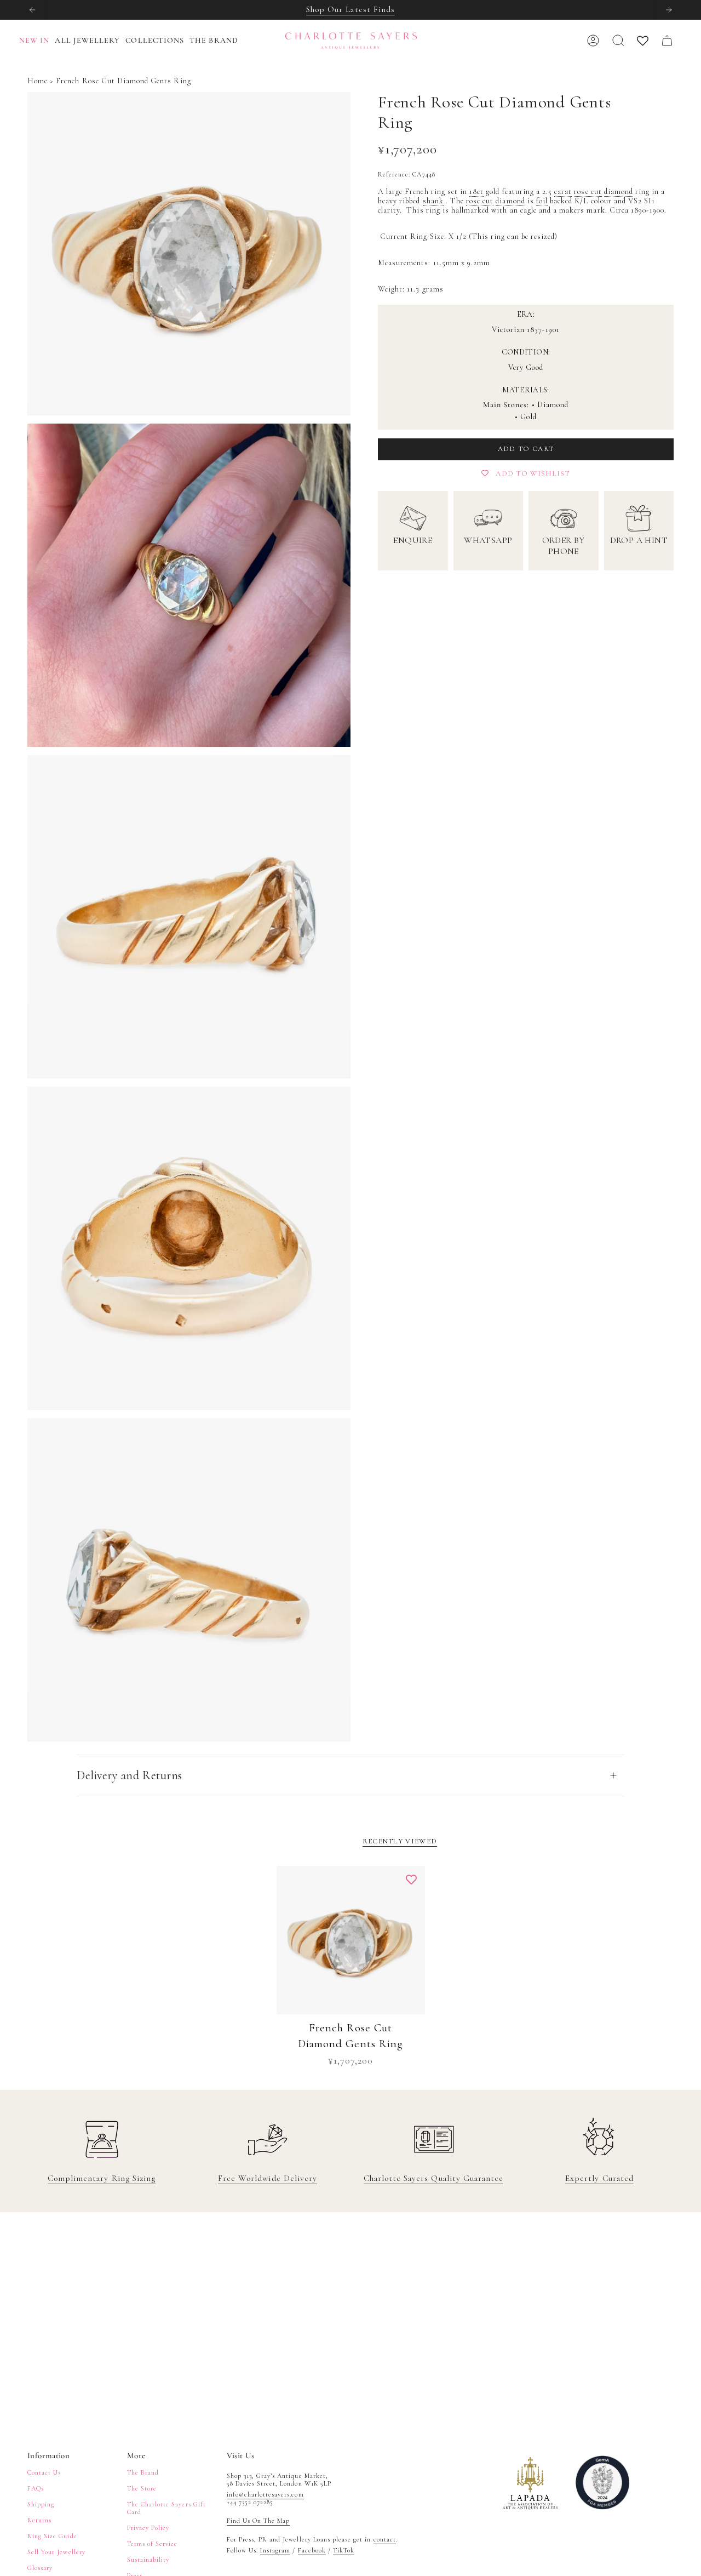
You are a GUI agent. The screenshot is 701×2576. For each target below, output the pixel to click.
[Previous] (32, 10)
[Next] (669, 10)
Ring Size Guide (52, 2536)
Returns (39, 2520)
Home (38, 81)
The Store (142, 2488)
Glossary (40, 2568)
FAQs (36, 2488)
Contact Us (44, 2472)
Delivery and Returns (130, 1775)
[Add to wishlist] (411, 1880)
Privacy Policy (148, 2528)
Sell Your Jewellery (56, 2552)
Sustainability (148, 2560)
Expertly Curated (599, 2178)
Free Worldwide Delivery (268, 2178)
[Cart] (667, 41)
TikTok (344, 2550)
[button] (90, 41)
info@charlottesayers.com (265, 2494)
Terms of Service (153, 2544)
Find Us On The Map (258, 2521)
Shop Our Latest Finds (350, 9)
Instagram (275, 2550)
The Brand (143, 2472)
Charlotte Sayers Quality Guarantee (433, 2178)
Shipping (41, 2504)
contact (385, 2539)
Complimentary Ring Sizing (102, 2178)
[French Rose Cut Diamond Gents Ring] (351, 1940)
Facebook (312, 2550)
